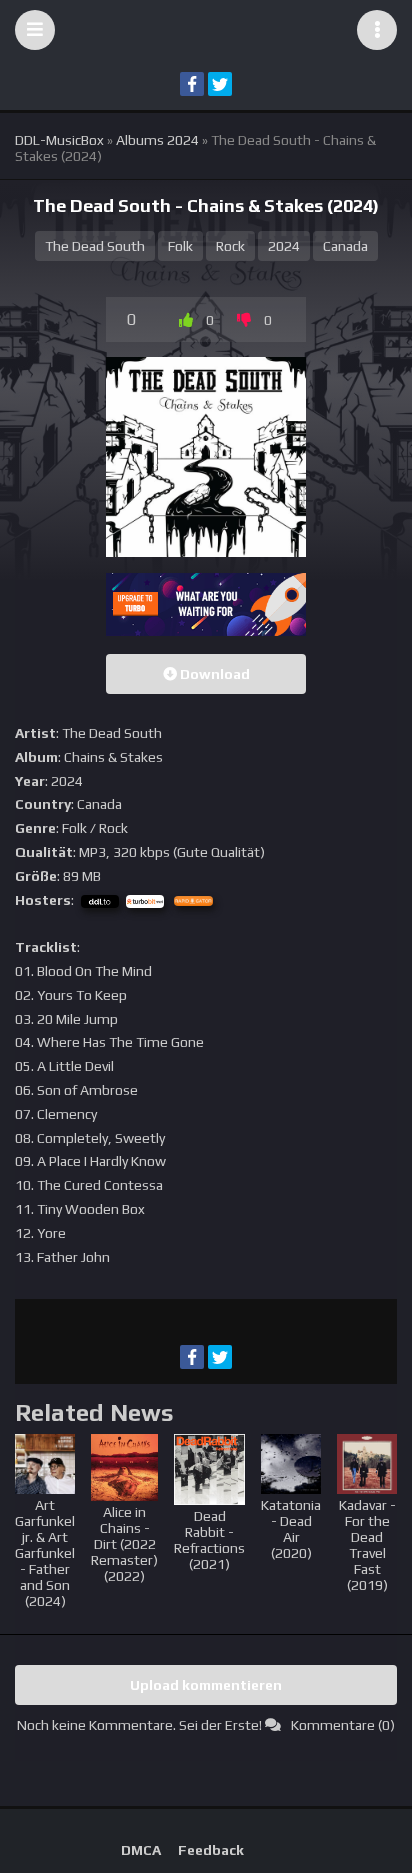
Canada (345, 246)
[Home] (206, 30)
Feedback (211, 1850)
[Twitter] (220, 84)
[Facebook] (192, 84)
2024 (284, 246)
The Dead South (95, 246)
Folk (180, 246)
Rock (230, 246)
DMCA (141, 1850)
